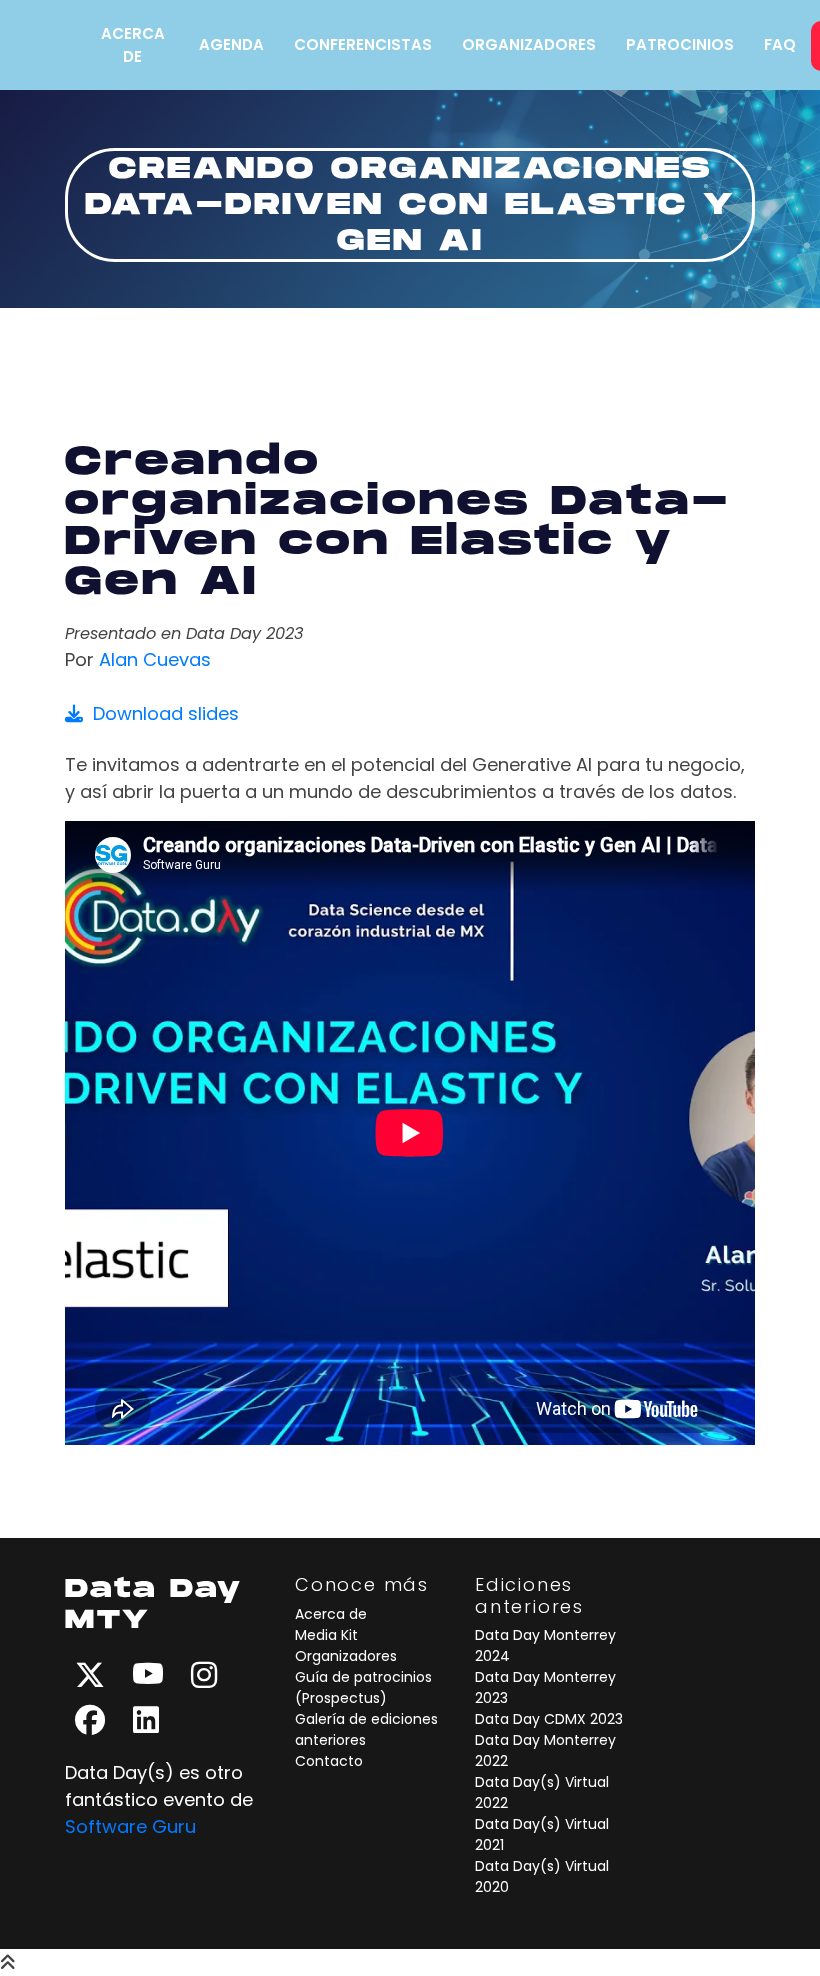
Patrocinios (680, 44)
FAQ (780, 44)
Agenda (231, 44)
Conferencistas (363, 44)
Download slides (161, 713)
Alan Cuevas (155, 659)
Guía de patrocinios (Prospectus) (363, 1687)
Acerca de (133, 45)
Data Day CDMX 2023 (549, 1719)
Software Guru (130, 1826)
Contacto (329, 1761)
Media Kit (326, 1635)
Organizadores (529, 44)
